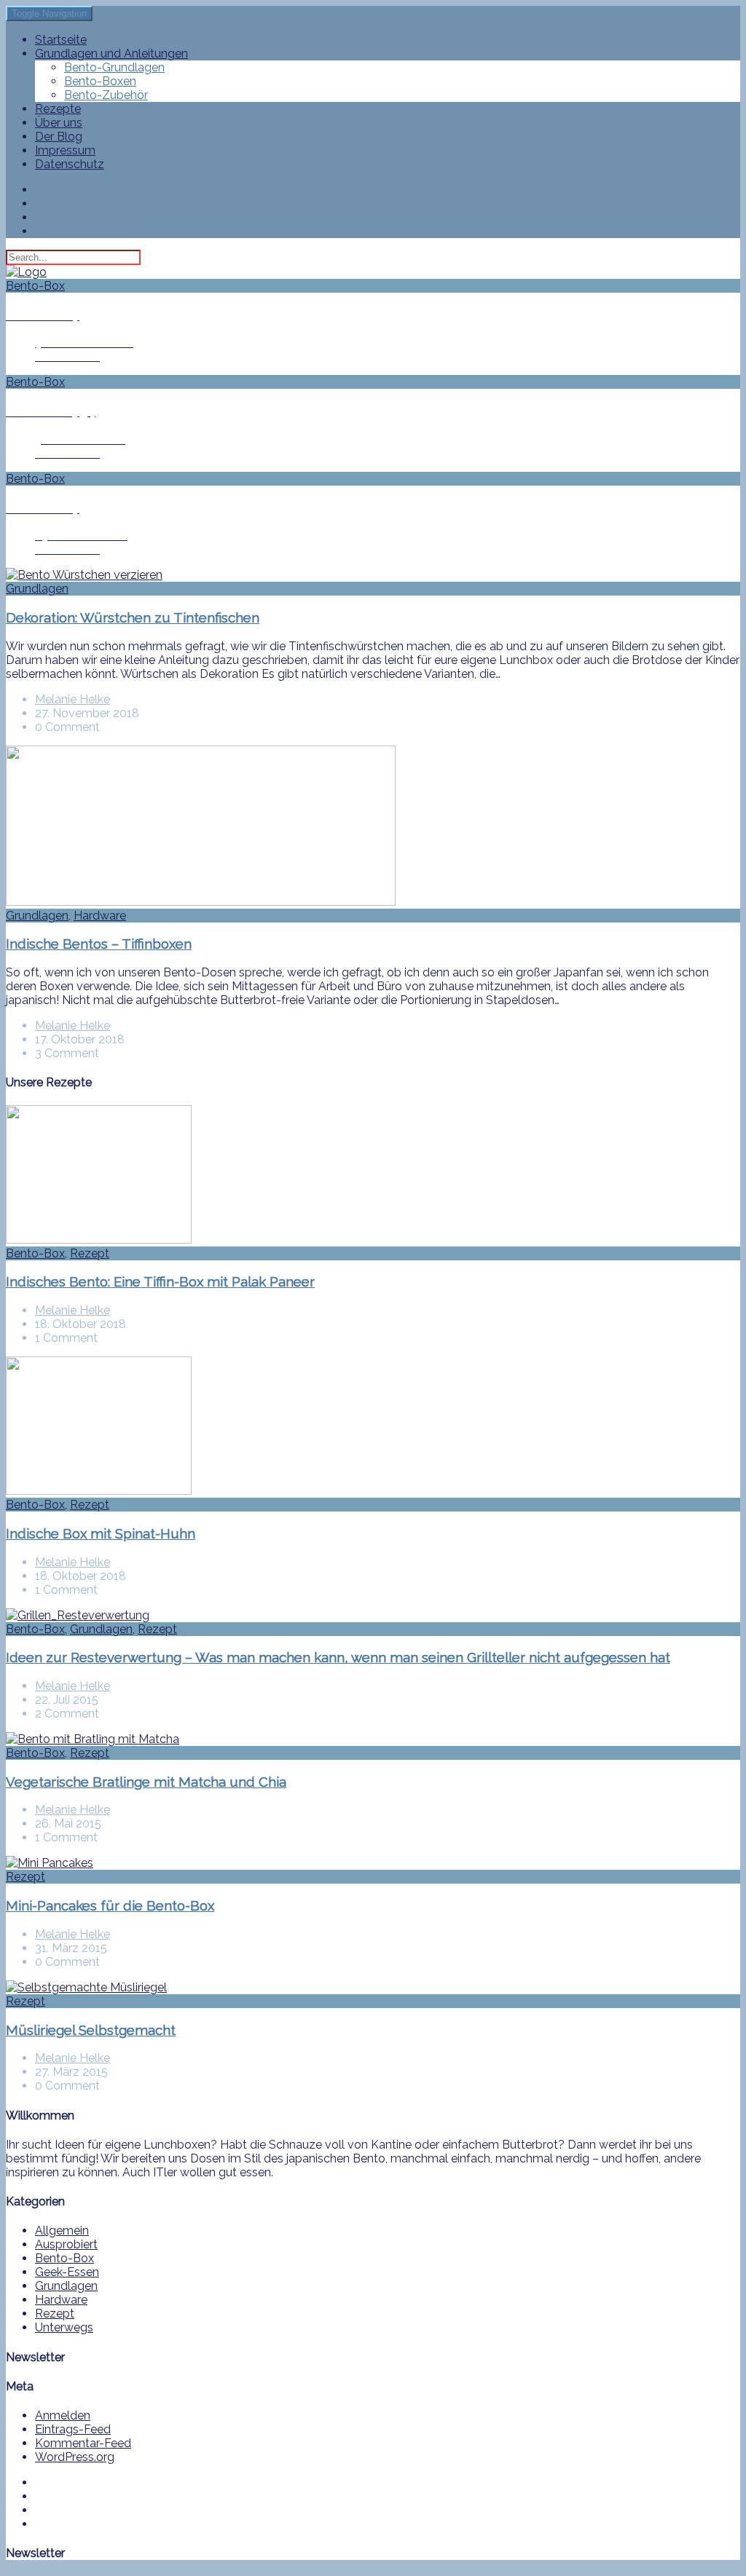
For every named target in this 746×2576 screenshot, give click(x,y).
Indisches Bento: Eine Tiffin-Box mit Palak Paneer (160, 1281)
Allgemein (62, 2231)
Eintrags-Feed (73, 2429)
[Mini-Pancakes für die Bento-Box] (50, 1863)
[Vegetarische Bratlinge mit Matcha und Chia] (93, 1739)
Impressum (65, 150)
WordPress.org (75, 2457)
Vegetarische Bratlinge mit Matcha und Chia (146, 1782)
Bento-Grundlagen (114, 67)
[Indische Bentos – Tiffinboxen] (201, 902)
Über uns (59, 123)
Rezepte (58, 109)
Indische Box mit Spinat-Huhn (101, 1533)
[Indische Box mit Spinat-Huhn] (99, 1491)
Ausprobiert (66, 2244)
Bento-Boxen (100, 81)
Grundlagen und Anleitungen (111, 54)
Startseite (61, 40)
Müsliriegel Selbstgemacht (91, 2030)
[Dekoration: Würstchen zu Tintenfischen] (84, 575)
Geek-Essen (67, 2272)
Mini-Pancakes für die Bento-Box (110, 1905)
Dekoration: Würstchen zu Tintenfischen (133, 617)
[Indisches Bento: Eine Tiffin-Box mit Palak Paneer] (99, 1240)
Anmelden (63, 2415)
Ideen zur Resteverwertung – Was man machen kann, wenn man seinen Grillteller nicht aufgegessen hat (338, 1657)
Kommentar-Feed (83, 2443)
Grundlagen (37, 589)
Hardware (100, 916)
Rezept (90, 1253)
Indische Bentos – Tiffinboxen (99, 944)
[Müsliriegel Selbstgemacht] (86, 1987)
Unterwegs (64, 2327)
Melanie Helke (72, 699)
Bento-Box (35, 1253)
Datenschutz (70, 164)
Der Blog (59, 137)
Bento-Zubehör (106, 95)
